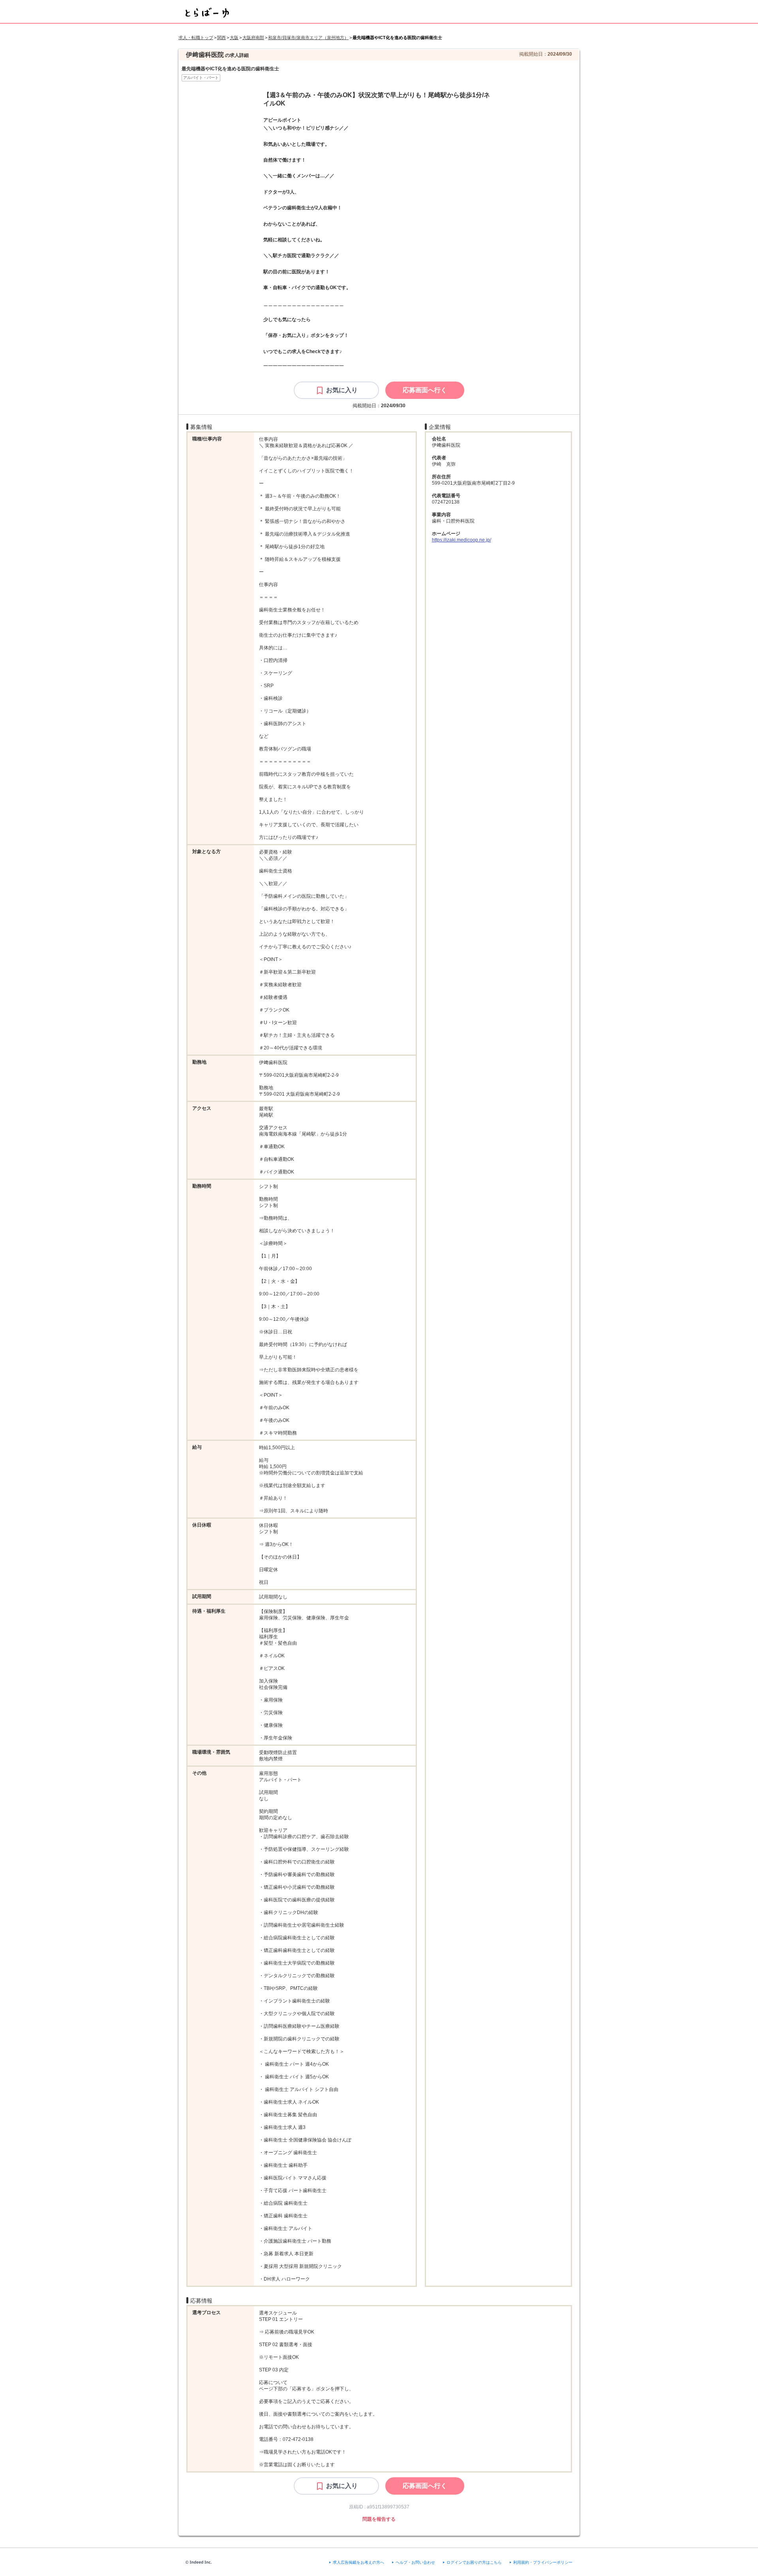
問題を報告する (379, 2519)
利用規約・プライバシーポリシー (543, 2562)
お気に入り (342, 390)
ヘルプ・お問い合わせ (415, 2562)
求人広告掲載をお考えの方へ (358, 2562)
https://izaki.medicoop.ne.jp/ (462, 540)
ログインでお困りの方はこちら (474, 2562)
